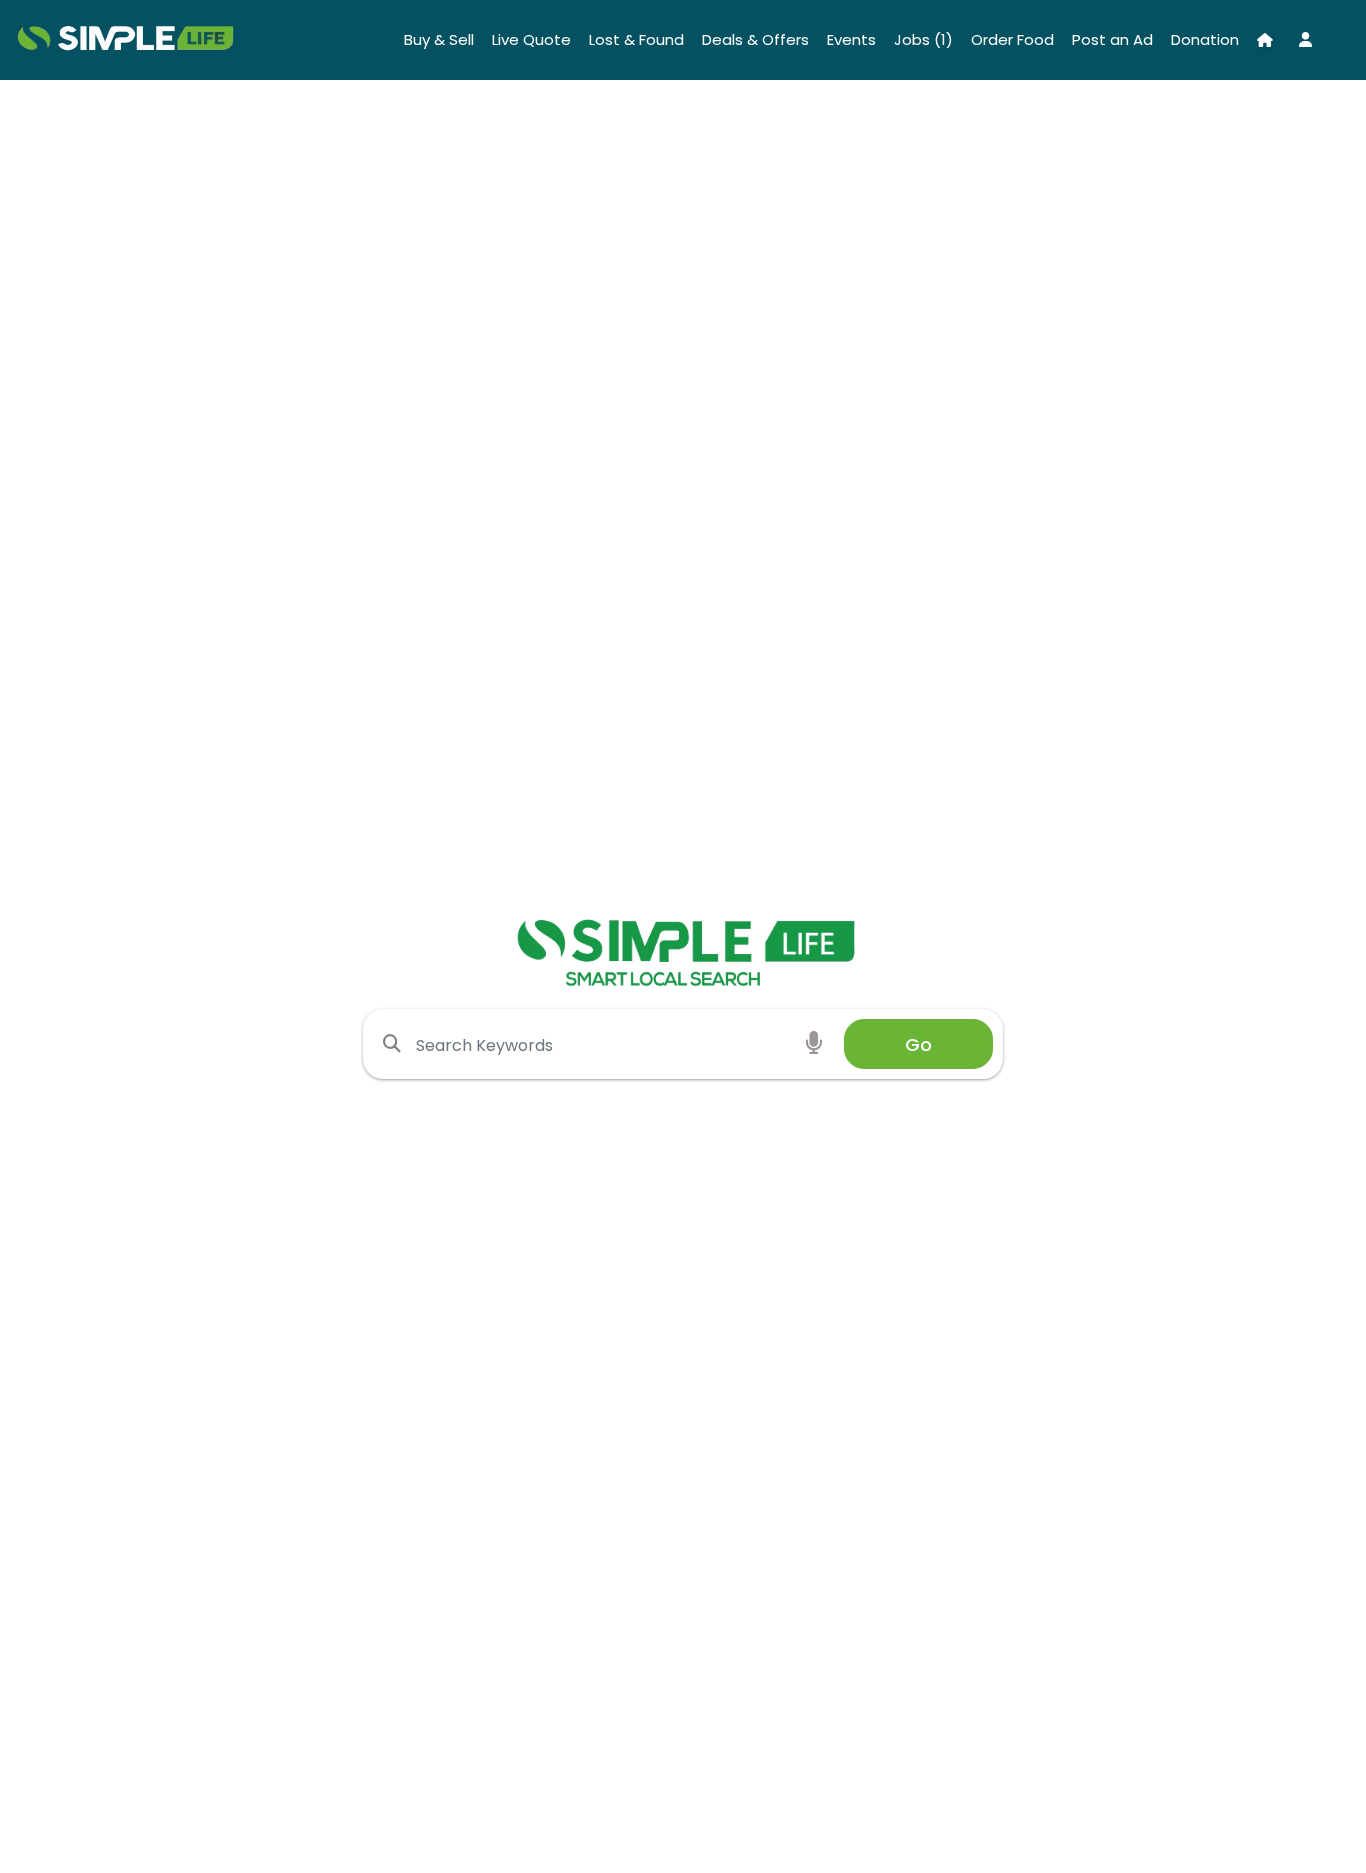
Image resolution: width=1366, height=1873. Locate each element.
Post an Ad (1112, 39)
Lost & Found (636, 39)
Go (918, 1044)
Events (851, 39)
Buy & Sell (439, 39)
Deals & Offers (755, 39)
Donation (1205, 39)
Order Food (1012, 39)
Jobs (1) (923, 39)
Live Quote (531, 39)
